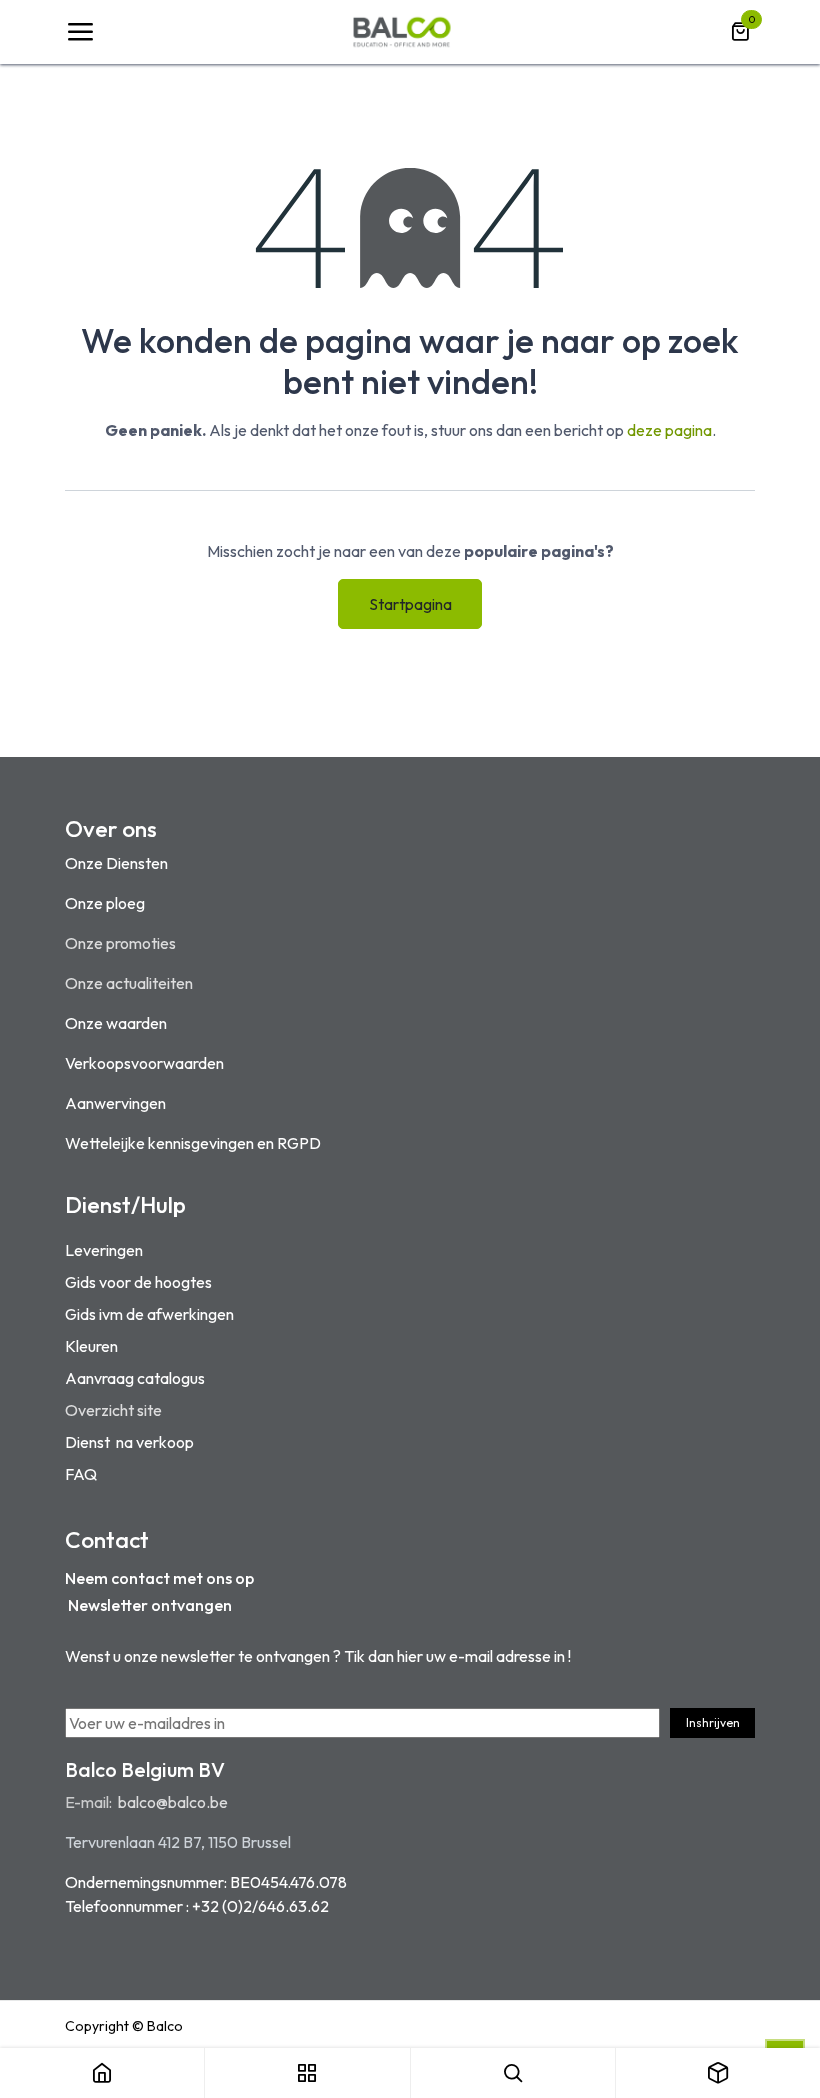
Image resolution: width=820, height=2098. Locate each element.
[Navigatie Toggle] (80, 32)
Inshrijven (713, 1722)
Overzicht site (113, 1410)
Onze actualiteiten (129, 983)
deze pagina (669, 430)
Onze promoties (120, 943)
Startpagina (410, 604)
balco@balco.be (173, 1802)
